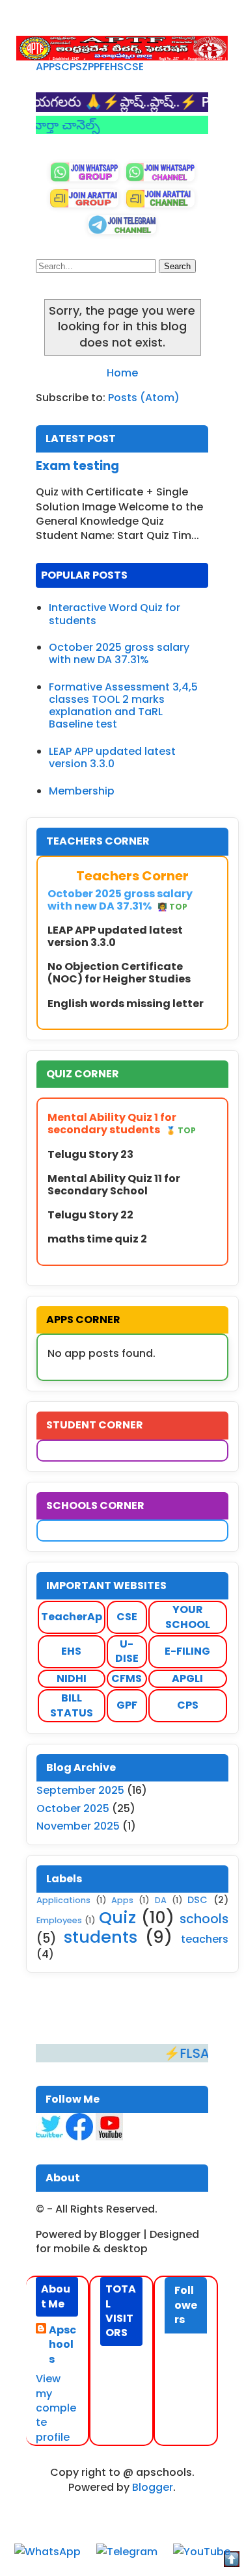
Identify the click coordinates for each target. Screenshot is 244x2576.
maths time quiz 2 (97, 1239)
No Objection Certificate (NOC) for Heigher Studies (119, 973)
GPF (127, 1705)
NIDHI (72, 1678)
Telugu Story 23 (90, 1154)
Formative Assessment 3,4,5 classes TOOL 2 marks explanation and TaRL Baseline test (123, 706)
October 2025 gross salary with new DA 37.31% (119, 653)
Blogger (153, 2487)
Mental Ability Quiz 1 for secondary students (122, 1124)
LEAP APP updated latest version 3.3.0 (112, 757)
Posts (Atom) (144, 398)
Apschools (62, 2345)
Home (122, 373)
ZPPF (93, 67)
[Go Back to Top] (232, 2561)
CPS (72, 67)
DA (161, 1900)
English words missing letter (126, 1004)
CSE (134, 67)
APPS (48, 67)
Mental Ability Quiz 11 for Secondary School (114, 1185)
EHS (114, 67)
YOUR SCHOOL (188, 1617)
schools (204, 1919)
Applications (63, 1900)
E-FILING (187, 1651)
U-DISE (127, 1651)
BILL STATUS (72, 1705)
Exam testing (77, 466)
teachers (205, 1939)
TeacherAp (72, 1617)
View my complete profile (56, 2408)
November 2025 (78, 1826)
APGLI (187, 1678)
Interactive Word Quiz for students (115, 614)
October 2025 (73, 1808)
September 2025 (80, 1790)
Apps (122, 1900)
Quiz (117, 1917)
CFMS (127, 1678)
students (101, 1937)
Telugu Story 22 (90, 1215)
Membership (82, 791)
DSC (197, 1900)
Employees (59, 1920)
